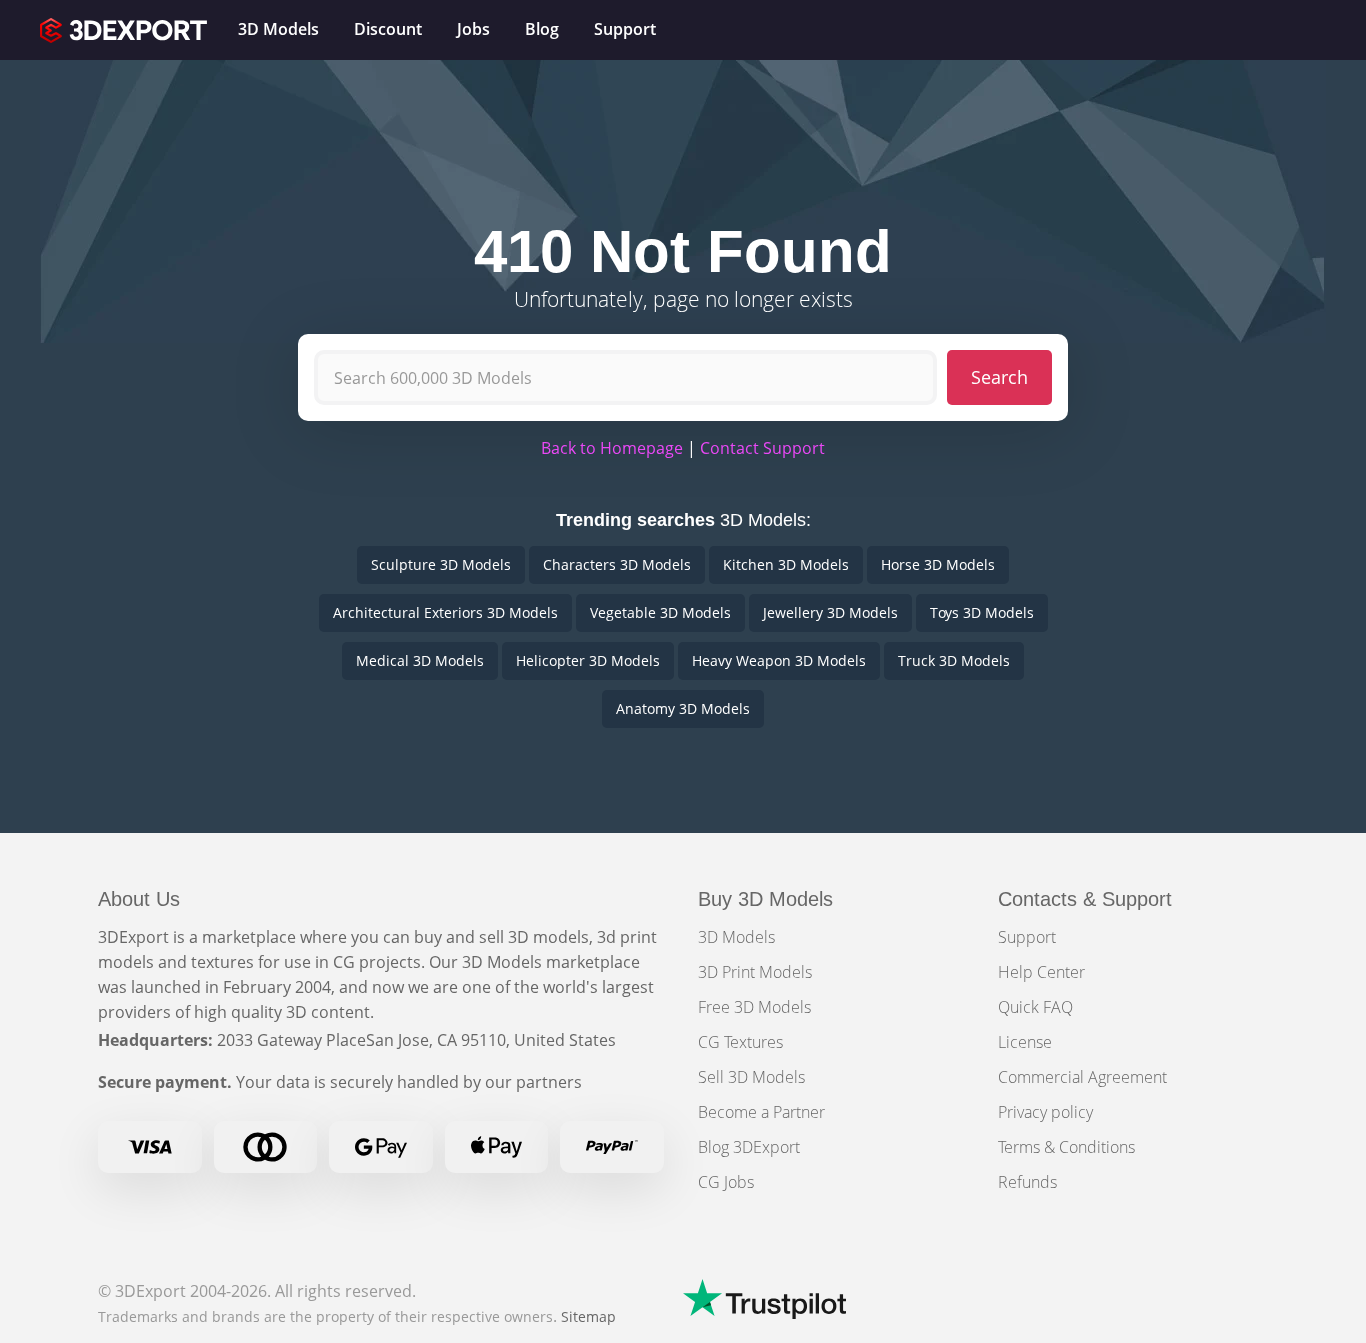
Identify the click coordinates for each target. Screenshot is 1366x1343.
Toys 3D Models (982, 612)
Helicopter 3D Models (588, 660)
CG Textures (740, 1042)
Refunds (1027, 1182)
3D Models (736, 937)
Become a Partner (761, 1112)
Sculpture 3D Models (441, 564)
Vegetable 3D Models (660, 612)
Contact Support (762, 448)
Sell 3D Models (751, 1077)
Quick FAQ (1035, 1007)
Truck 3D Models (954, 660)
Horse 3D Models (938, 564)
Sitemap (588, 1316)
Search (999, 377)
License (1025, 1042)
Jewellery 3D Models (830, 612)
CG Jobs (726, 1182)
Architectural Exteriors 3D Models (445, 612)
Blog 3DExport (749, 1147)
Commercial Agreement (1082, 1077)
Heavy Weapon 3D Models (779, 660)
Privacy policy (1045, 1112)
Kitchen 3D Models (786, 564)
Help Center (1041, 972)
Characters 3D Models (617, 564)
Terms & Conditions (1066, 1147)
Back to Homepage (612, 448)
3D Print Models (755, 972)
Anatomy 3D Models (683, 708)
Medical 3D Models (420, 660)
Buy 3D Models (765, 899)
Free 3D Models (754, 1007)
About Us (139, 899)
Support (1027, 937)
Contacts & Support (1085, 899)
